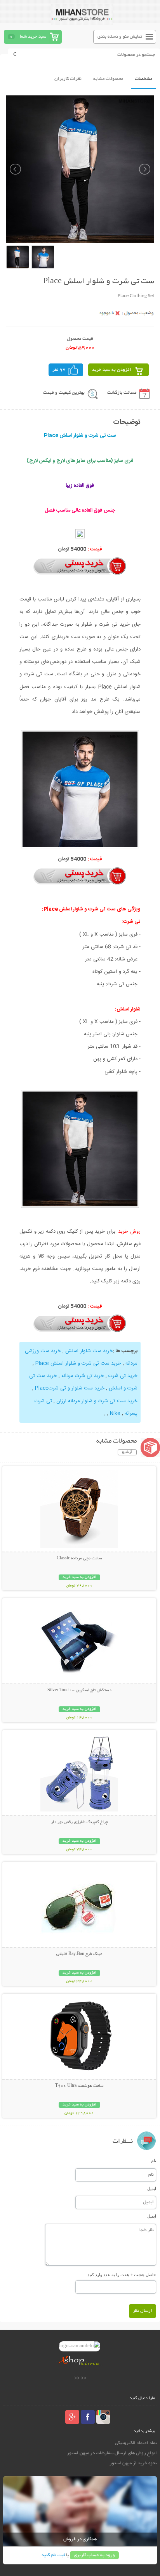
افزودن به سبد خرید (112, 370)
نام (154, 2161)
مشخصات (143, 79)
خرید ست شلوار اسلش (89, 1351)
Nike (115, 1413)
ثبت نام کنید (53, 2555)
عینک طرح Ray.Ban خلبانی (79, 1954)
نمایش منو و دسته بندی (120, 37)
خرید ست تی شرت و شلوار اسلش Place (78, 1363)
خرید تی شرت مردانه (83, 1376)
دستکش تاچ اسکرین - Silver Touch (79, 1690)
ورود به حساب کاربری (94, 2555)
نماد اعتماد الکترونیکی (136, 2443)
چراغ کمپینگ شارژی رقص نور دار (79, 1822)
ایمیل (152, 2188)
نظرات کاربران (68, 79)
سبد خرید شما (33, 37)
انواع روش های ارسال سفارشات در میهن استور (112, 2453)
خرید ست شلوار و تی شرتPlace (70, 1388)
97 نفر (59, 370)
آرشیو (127, 1452)
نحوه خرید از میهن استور (133, 2463)
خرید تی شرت (123, 1376)
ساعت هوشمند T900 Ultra (79, 2086)
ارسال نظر (143, 2311)
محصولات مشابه (108, 79)
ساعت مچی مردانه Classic (79, 1559)
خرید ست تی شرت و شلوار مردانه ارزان (97, 1401)
